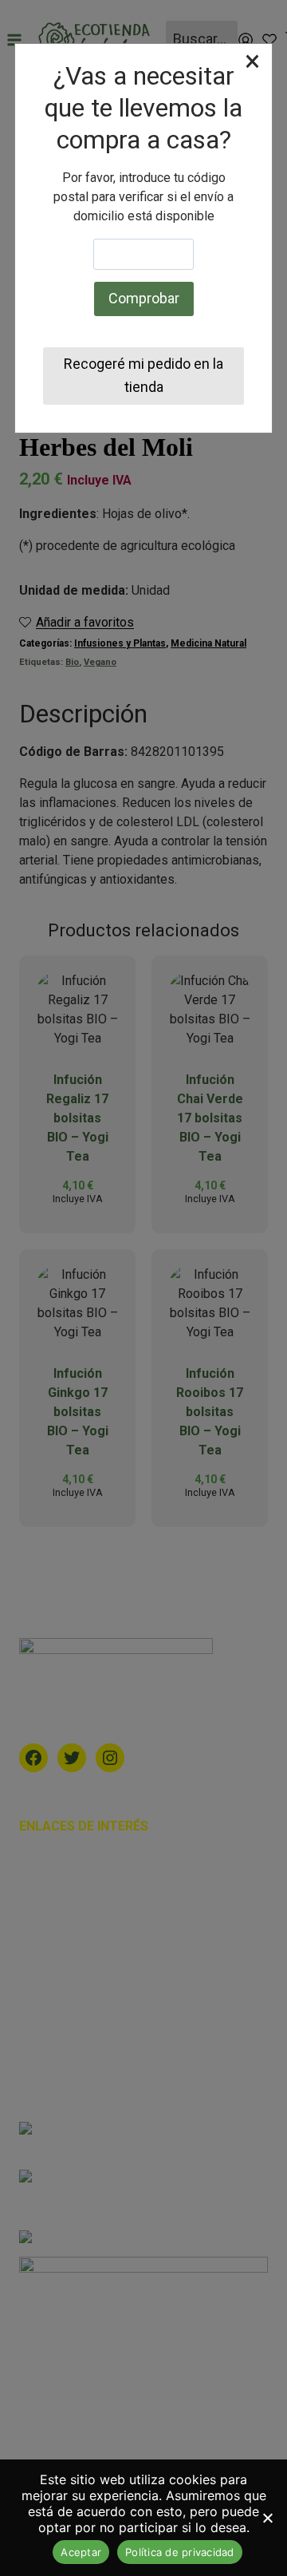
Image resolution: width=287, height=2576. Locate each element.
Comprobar (144, 298)
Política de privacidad (180, 2552)
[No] (267, 2518)
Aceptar (81, 2552)
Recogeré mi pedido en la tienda (143, 375)
